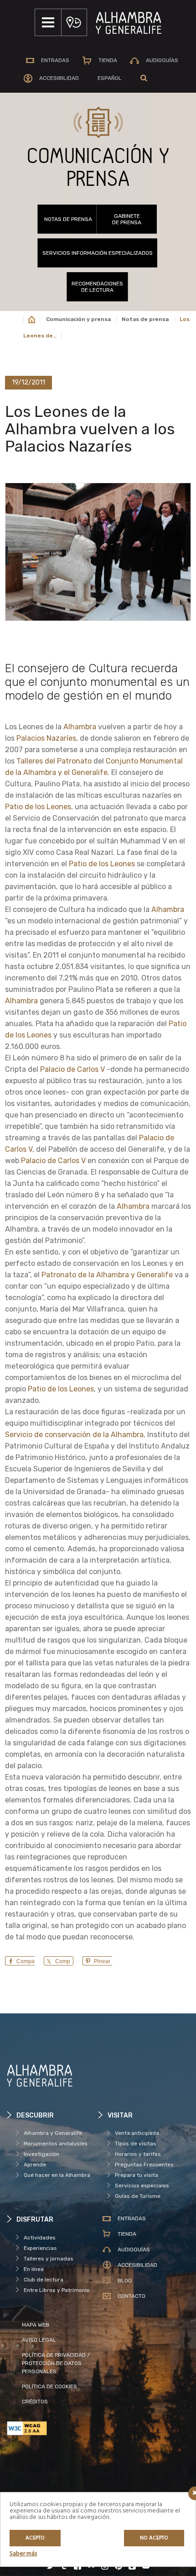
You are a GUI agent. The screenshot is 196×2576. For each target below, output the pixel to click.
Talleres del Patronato (54, 761)
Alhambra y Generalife (53, 2133)
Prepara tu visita (137, 2175)
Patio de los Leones (38, 807)
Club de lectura (44, 2280)
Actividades (40, 2238)
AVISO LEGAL (39, 2340)
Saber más (23, 2554)
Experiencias (40, 2248)
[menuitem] (110, 78)
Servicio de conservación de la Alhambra (74, 1435)
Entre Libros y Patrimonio (57, 2290)
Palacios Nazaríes (46, 738)
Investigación (41, 2154)
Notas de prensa (68, 219)
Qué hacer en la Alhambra (57, 2175)
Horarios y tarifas (138, 2154)
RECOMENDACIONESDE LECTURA (97, 287)
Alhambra (80, 727)
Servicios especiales (142, 2186)
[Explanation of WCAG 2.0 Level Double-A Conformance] (52, 2428)
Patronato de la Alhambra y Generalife (107, 1275)
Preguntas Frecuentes (144, 2165)
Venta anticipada (137, 2133)
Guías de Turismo (138, 2196)
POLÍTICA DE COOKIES (49, 2386)
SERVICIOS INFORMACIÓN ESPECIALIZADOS (98, 253)
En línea (34, 2269)
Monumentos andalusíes (56, 2144)
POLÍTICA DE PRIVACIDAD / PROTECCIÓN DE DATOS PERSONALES (56, 2363)
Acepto (35, 2538)
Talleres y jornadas (49, 2259)
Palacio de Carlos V (72, 1069)
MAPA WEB (36, 2325)
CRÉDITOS (35, 2402)
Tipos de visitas (136, 2144)
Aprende (35, 2165)
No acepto (154, 2538)
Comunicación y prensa (78, 319)
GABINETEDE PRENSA (127, 219)
